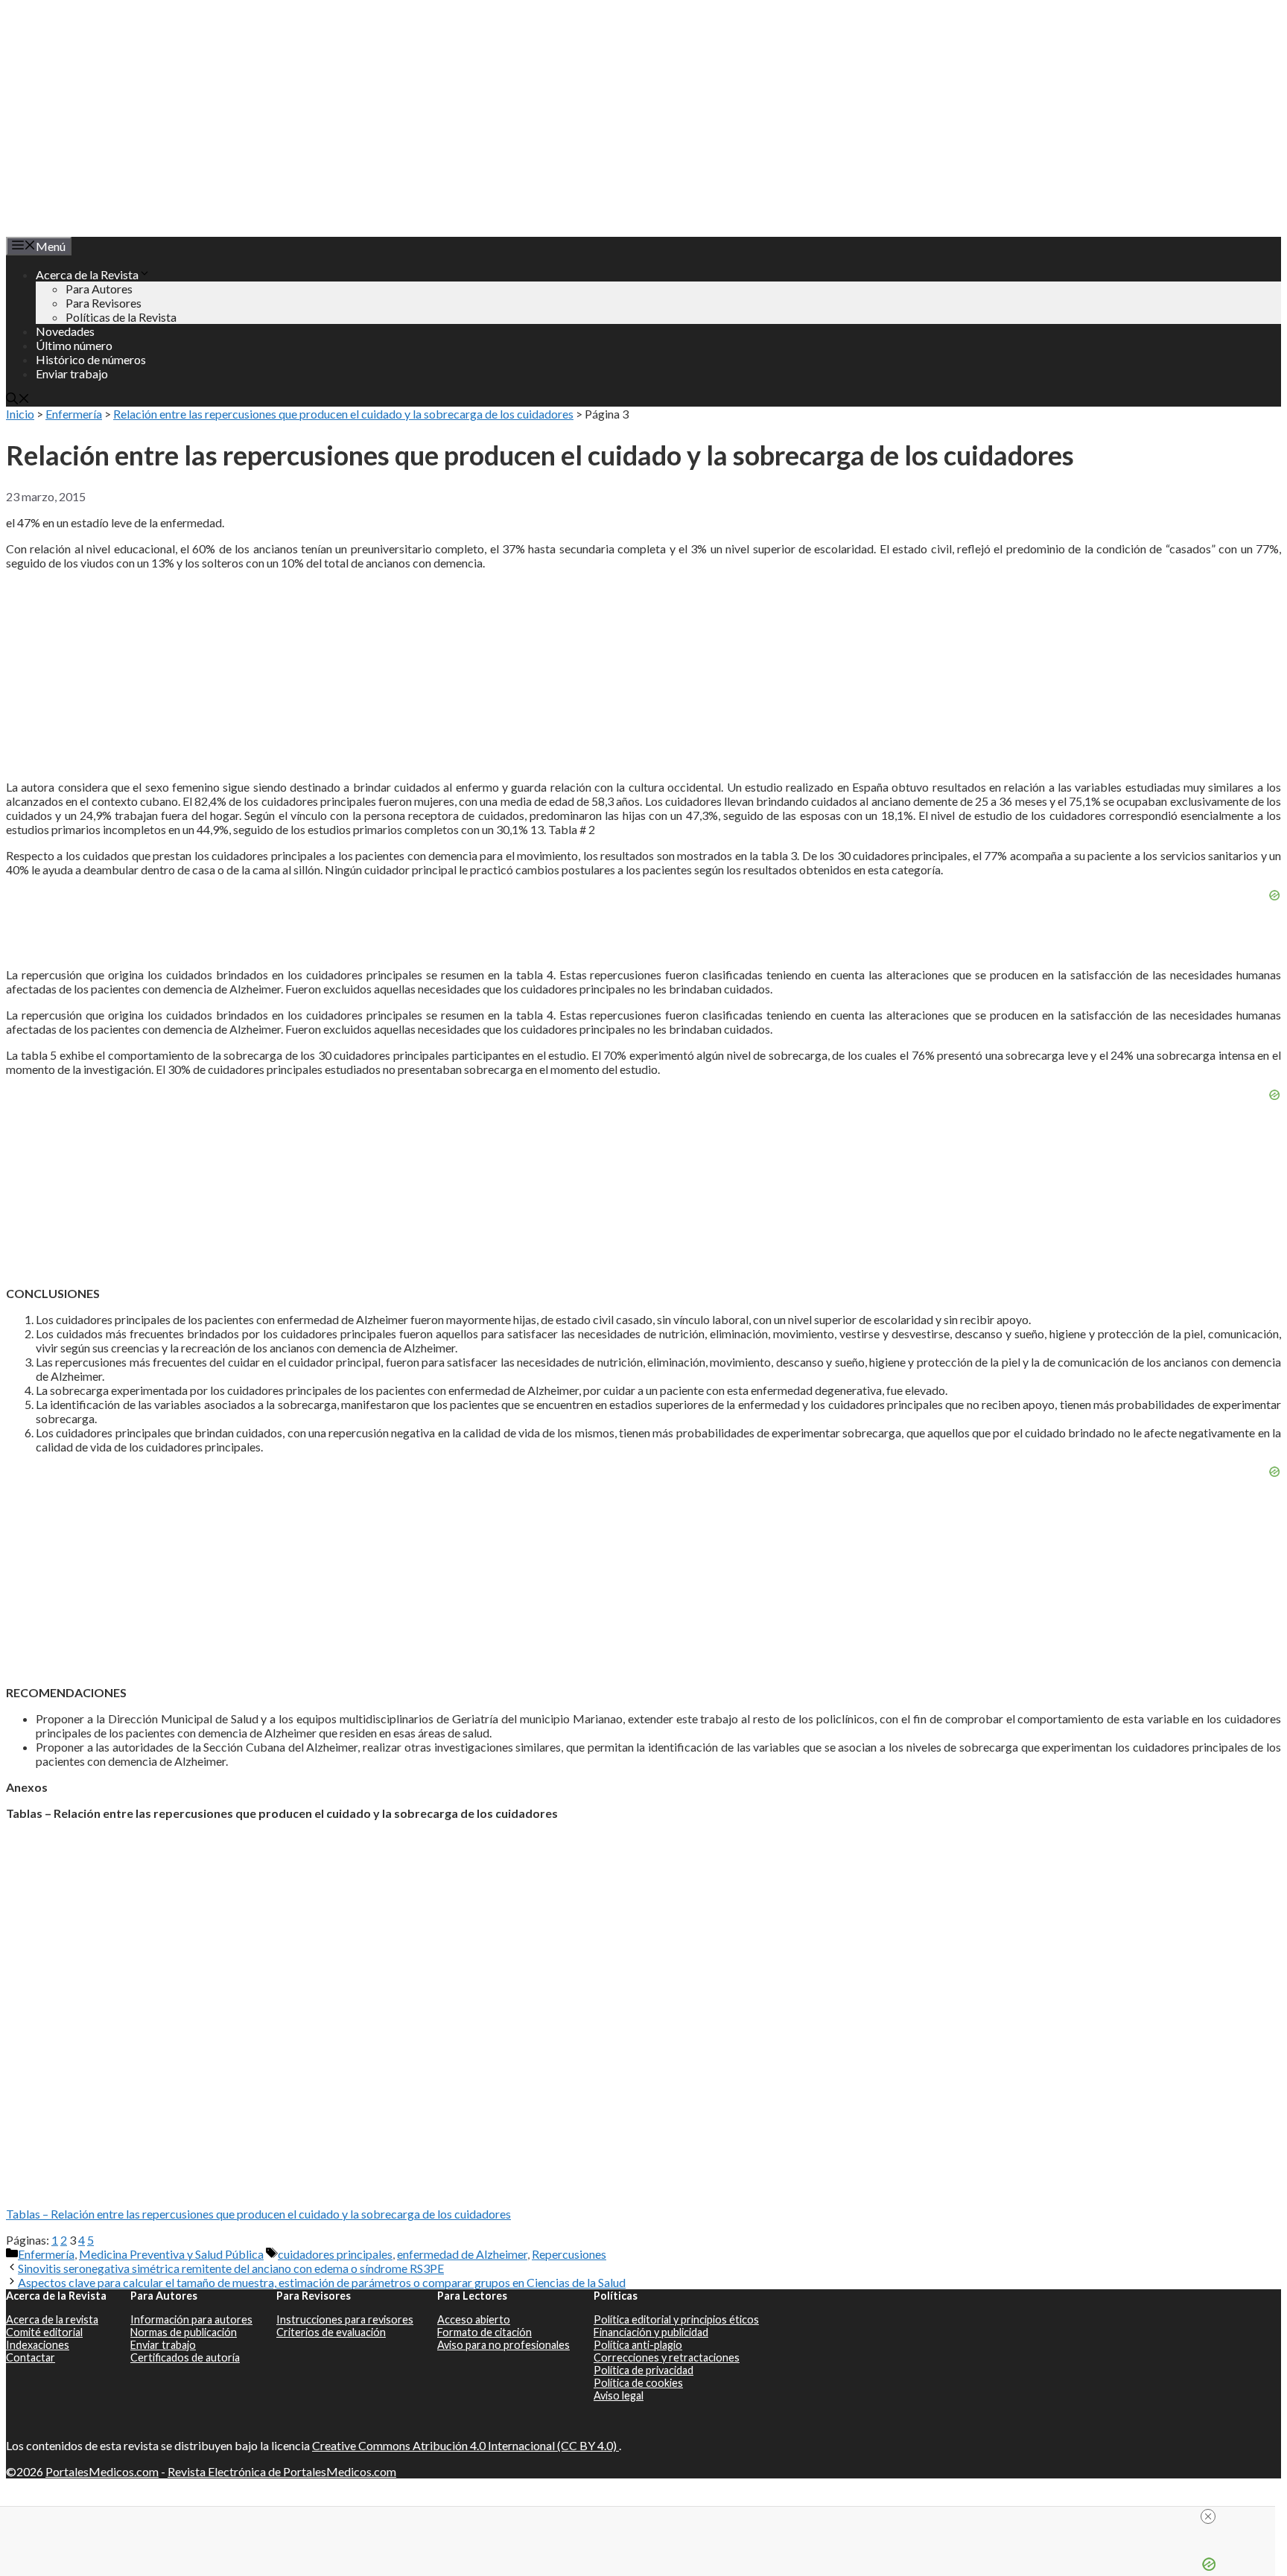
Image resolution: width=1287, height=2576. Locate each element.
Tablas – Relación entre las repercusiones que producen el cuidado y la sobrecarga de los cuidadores (258, 2214)
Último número (74, 345)
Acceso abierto (474, 2319)
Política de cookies (638, 2383)
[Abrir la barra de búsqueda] (18, 400)
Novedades (65, 331)
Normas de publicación (184, 2332)
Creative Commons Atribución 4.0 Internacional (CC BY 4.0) (465, 2445)
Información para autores (191, 2319)
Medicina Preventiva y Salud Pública (171, 2254)
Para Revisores (104, 303)
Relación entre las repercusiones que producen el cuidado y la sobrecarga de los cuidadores (343, 414)
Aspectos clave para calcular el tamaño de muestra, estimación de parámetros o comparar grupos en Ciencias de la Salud (322, 2282)
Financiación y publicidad (651, 2332)
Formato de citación (484, 2332)
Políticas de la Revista (121, 317)
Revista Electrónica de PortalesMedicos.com (282, 2471)
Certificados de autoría (185, 2357)
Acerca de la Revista (87, 274)
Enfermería (74, 414)
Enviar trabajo (72, 373)
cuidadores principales (335, 2254)
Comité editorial (44, 2332)
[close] (643, 2516)
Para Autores (99, 289)
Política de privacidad (643, 2370)
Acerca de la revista (52, 2319)
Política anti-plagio (638, 2345)
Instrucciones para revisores (345, 2319)
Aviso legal (619, 2395)
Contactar (31, 2357)
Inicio (20, 414)
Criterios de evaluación (331, 2332)
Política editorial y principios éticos (676, 2319)
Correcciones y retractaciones (667, 2357)
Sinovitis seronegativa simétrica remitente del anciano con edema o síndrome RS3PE (231, 2268)
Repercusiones (569, 2254)
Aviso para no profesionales (503, 2345)
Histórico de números (91, 359)
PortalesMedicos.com (102, 2471)
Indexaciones (38, 2345)
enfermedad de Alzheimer (462, 2254)
